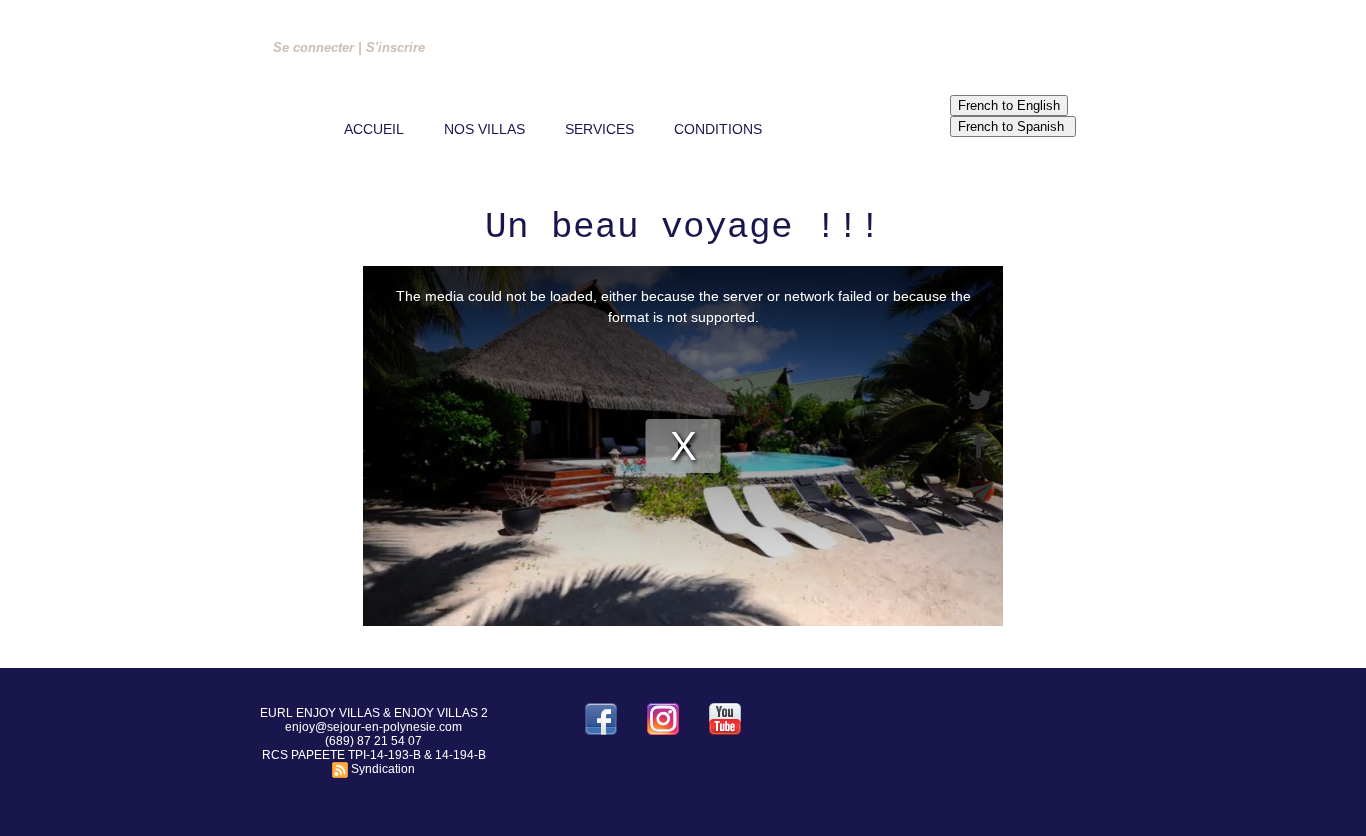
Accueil (374, 129)
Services (599, 129)
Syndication (383, 769)
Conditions (718, 129)
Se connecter (313, 47)
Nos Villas (484, 129)
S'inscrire (395, 47)
